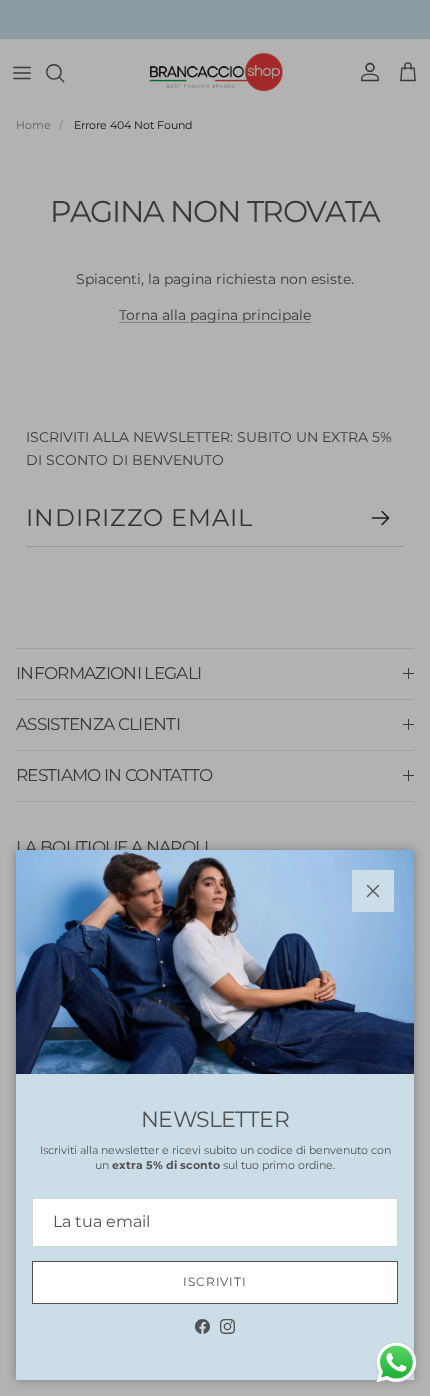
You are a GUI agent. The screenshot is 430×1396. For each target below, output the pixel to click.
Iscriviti (215, 1281)
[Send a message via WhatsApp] (396, 1362)
